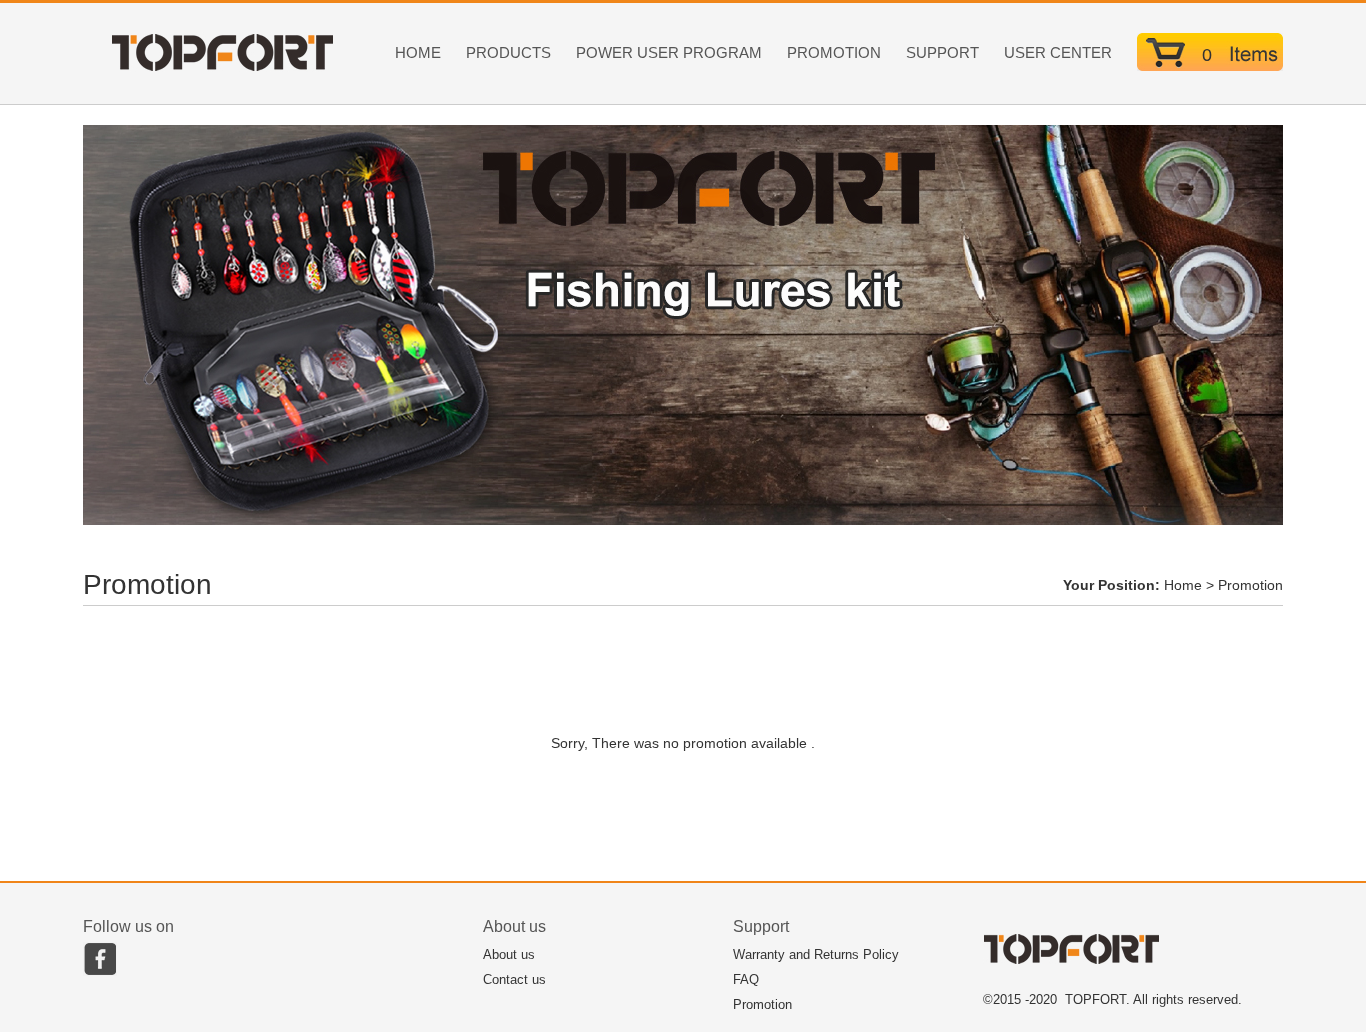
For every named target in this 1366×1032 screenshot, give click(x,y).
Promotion (762, 1004)
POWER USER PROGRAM (669, 52)
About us (509, 954)
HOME (418, 52)
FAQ (746, 979)
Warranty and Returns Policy (816, 954)
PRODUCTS (508, 52)
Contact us (514, 979)
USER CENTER (1058, 52)
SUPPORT (942, 52)
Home (1183, 585)
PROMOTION (834, 52)
